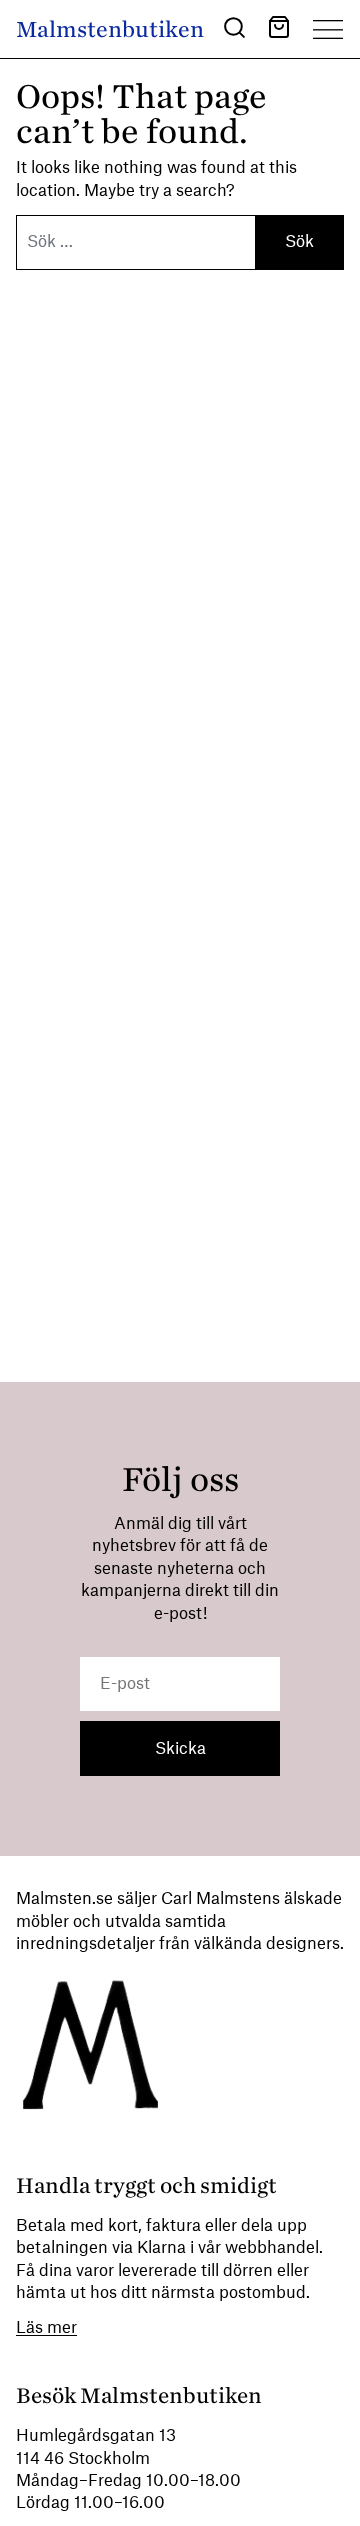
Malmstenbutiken (110, 29)
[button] (234, 30)
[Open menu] (328, 29)
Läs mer (46, 2328)
